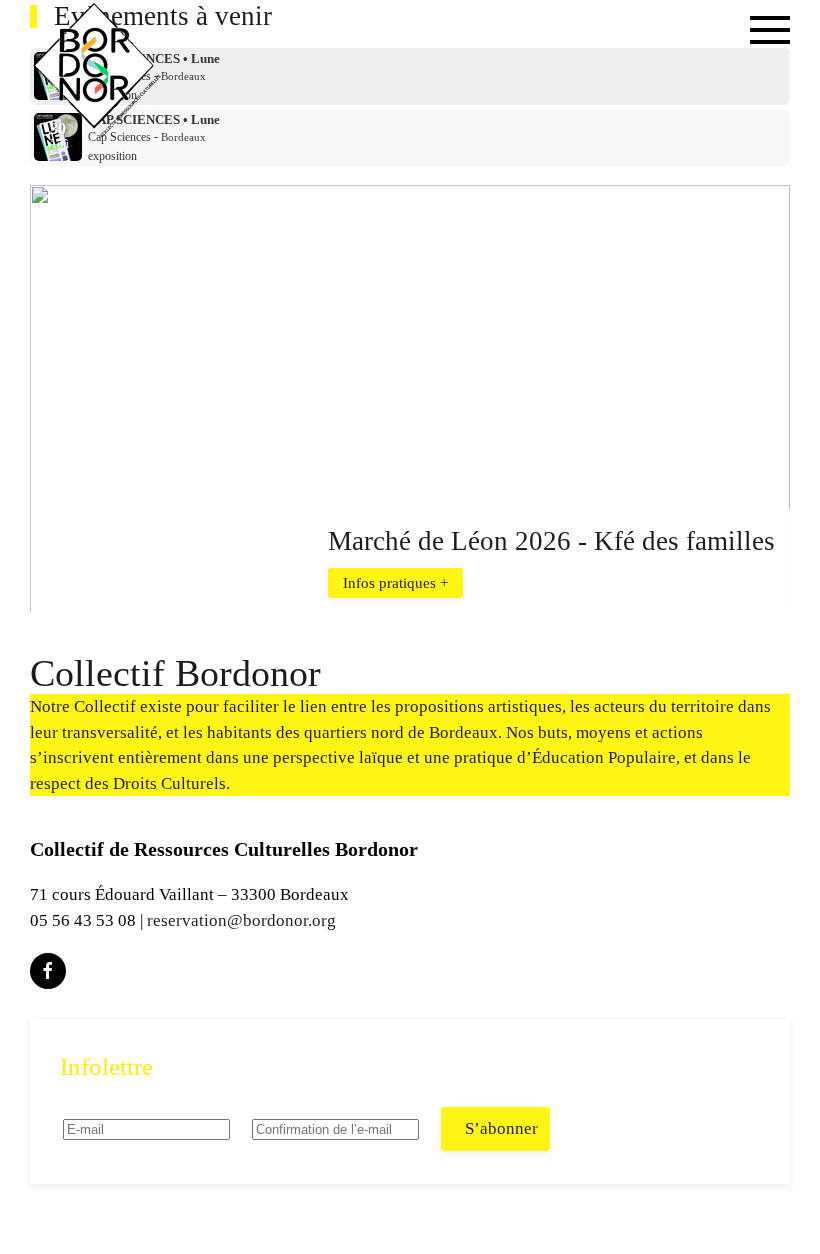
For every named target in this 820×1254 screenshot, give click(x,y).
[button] (770, 70)
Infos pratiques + (395, 582)
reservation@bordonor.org (241, 920)
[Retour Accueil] (97, 70)
